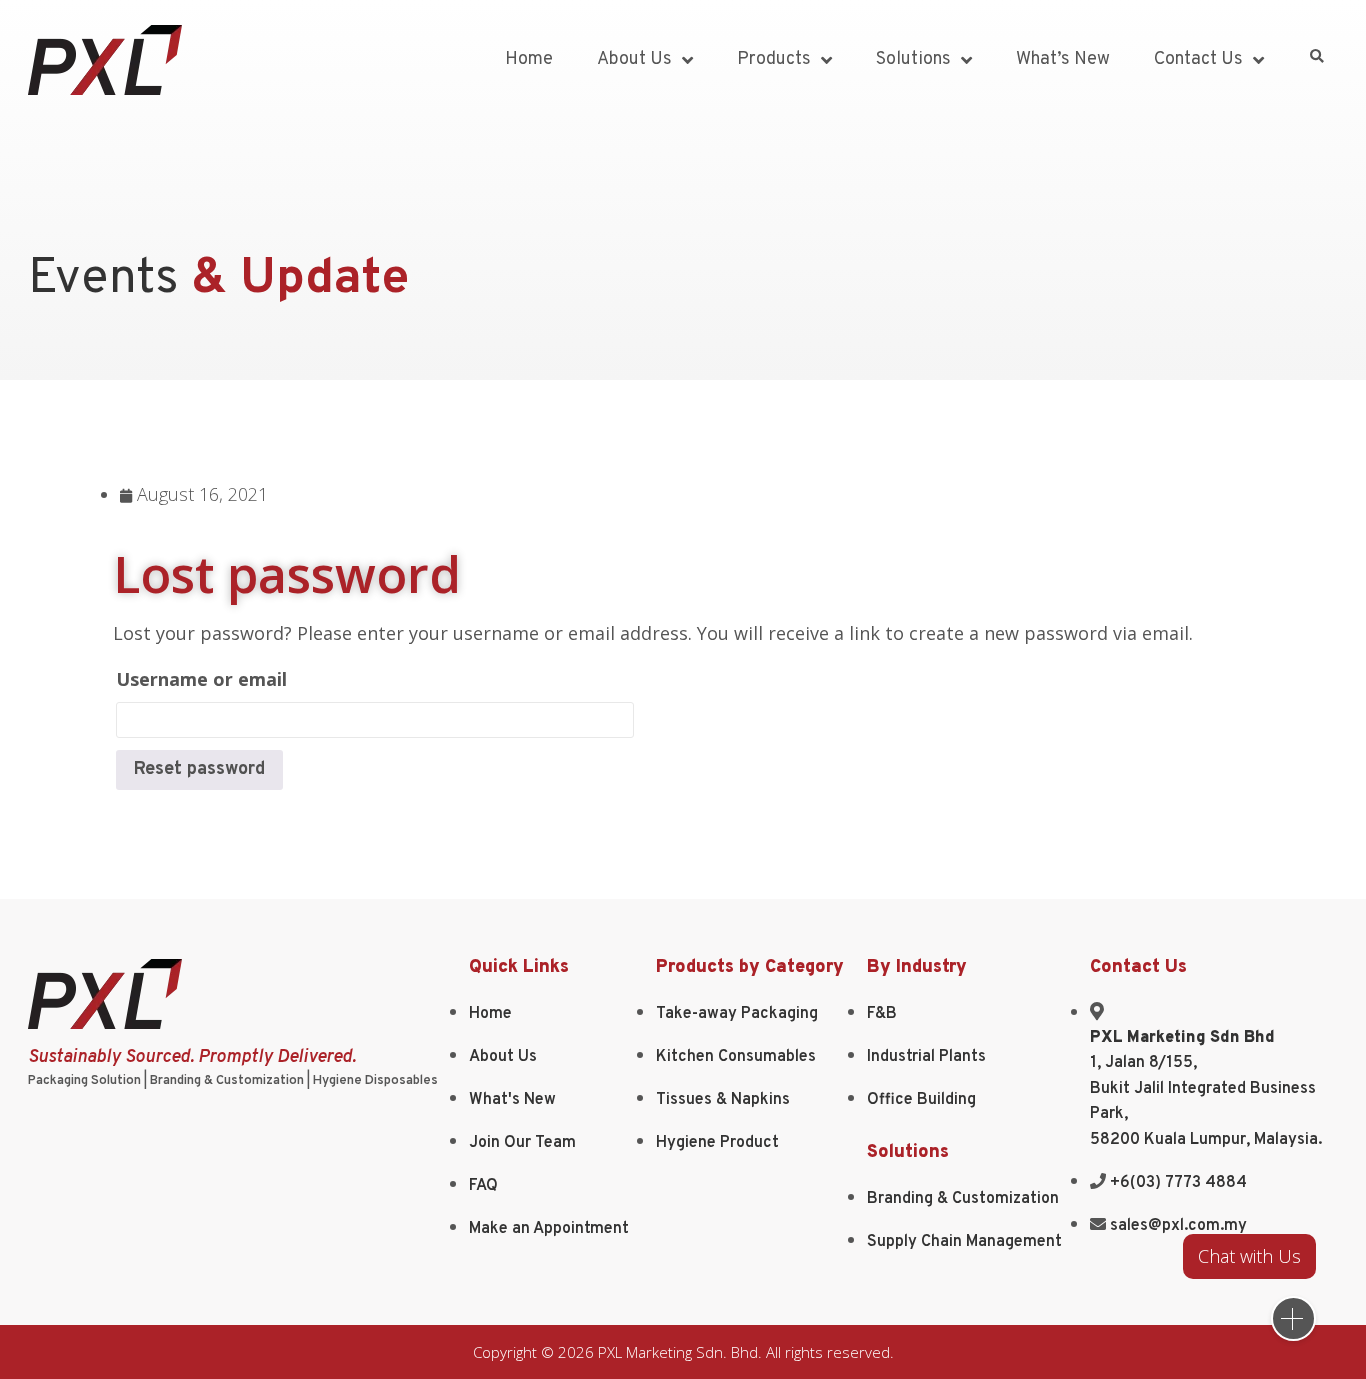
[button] (1317, 57)
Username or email (201, 679)
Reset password (199, 769)
